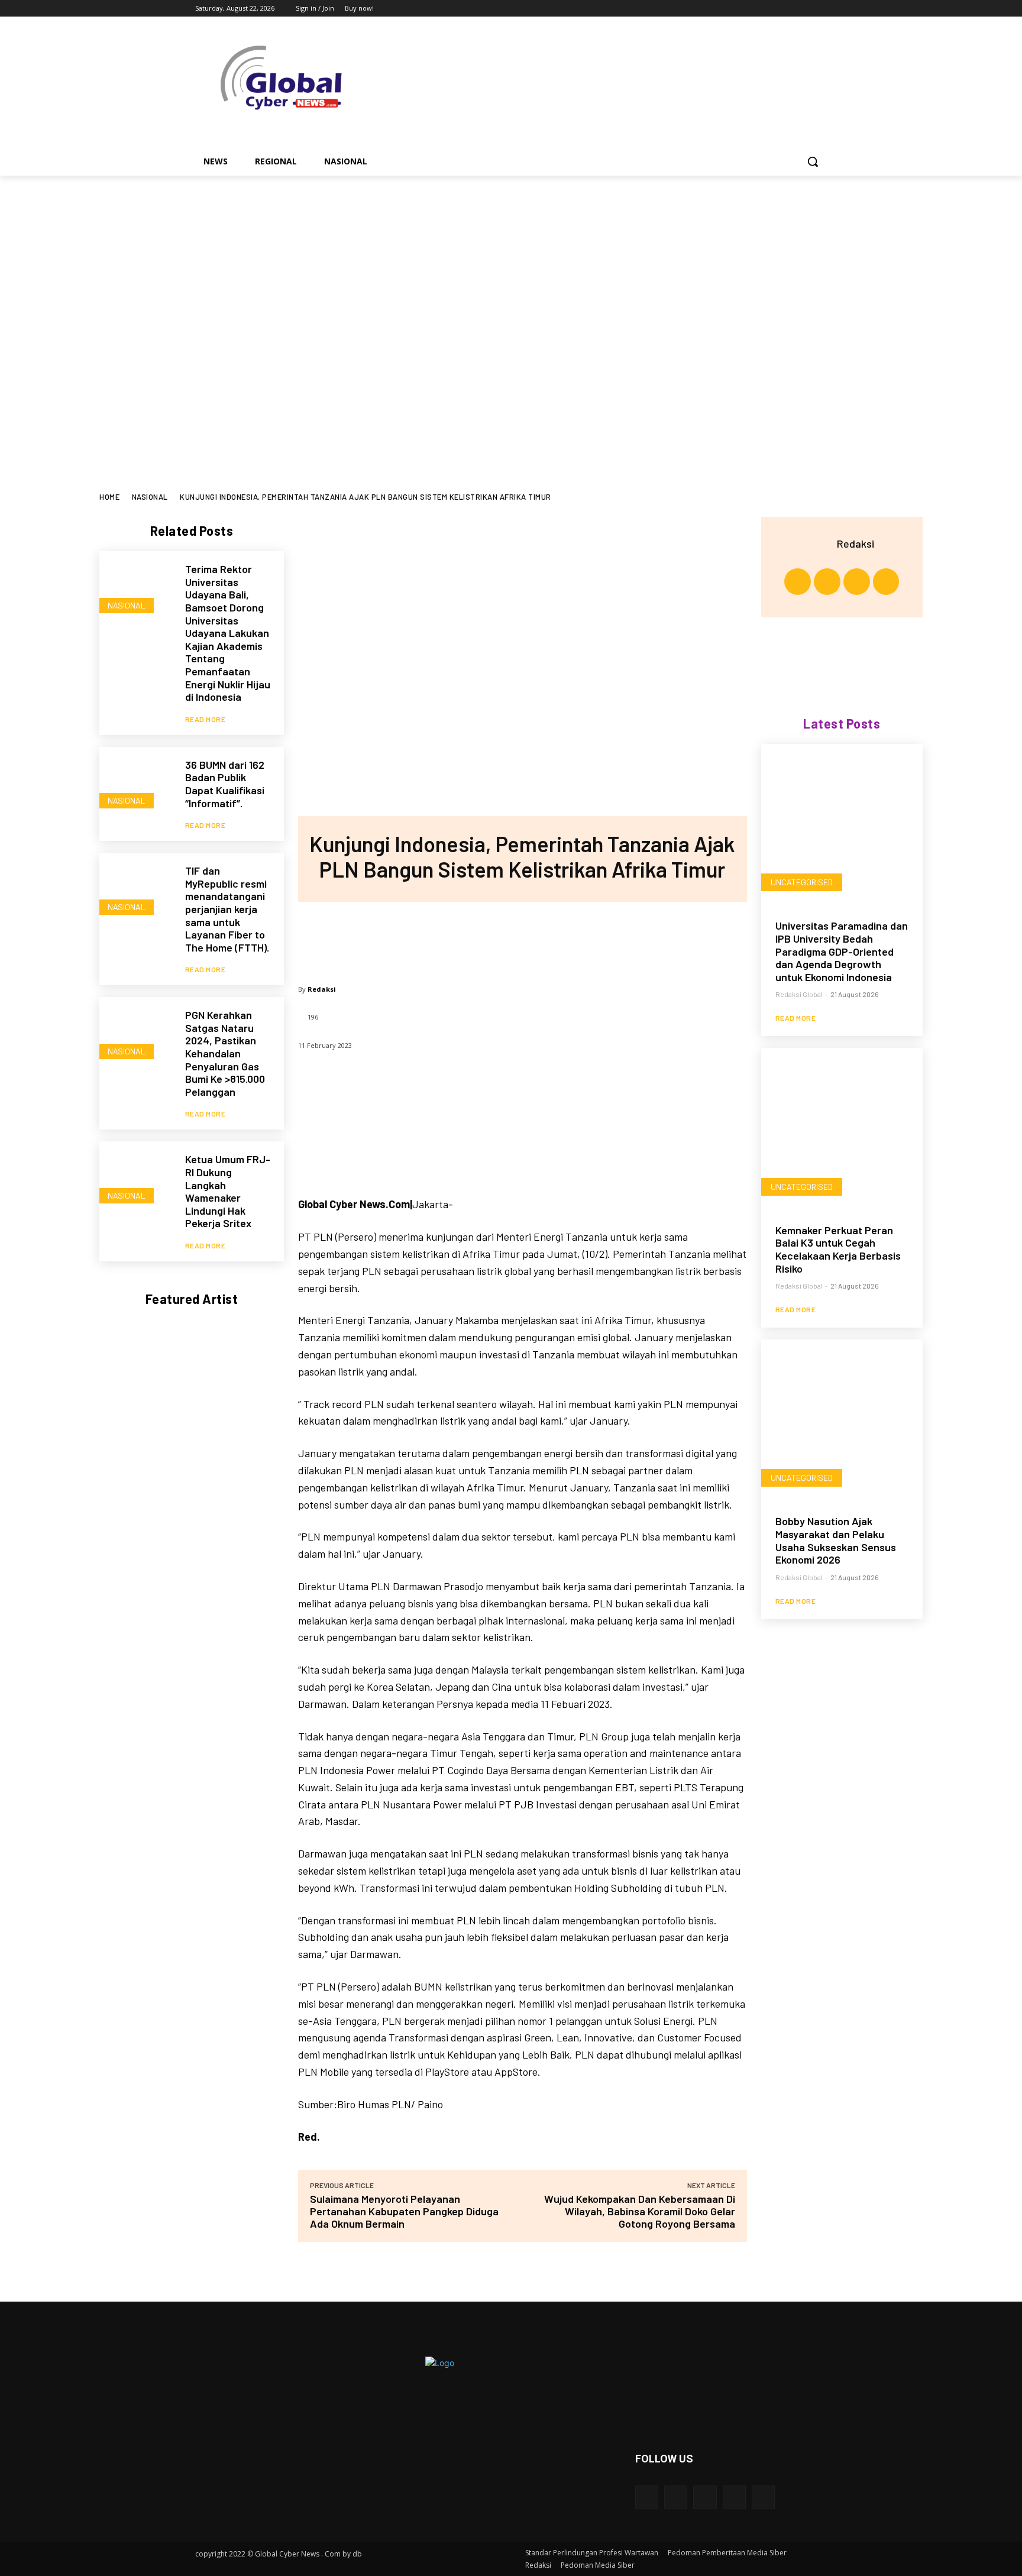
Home (109, 497)
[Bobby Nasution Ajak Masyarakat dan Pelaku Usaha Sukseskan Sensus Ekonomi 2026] (842, 1420)
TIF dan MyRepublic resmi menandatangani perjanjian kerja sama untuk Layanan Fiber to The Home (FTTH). (227, 909)
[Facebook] (754, 9)
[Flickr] (705, 2497)
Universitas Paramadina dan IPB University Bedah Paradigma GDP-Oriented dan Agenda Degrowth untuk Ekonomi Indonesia (842, 951)
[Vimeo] (803, 9)
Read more (206, 719)
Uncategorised (802, 882)
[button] (813, 161)
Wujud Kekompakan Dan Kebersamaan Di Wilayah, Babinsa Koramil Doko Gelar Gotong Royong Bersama (640, 2211)
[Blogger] (647, 2497)
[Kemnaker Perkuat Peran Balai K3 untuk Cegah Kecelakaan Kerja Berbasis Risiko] (842, 1129)
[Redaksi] (822, 543)
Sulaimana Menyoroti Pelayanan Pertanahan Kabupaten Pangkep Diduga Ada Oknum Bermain (404, 2211)
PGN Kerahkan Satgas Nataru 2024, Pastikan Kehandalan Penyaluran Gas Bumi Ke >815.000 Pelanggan (225, 1053)
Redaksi (322, 989)
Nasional (150, 497)
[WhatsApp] (561, 937)
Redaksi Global (799, 994)
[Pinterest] (522, 937)
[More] (600, 937)
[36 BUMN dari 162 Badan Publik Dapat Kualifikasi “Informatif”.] (136, 784)
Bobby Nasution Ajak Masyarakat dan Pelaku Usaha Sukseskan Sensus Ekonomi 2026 (836, 1540)
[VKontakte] (763, 2497)
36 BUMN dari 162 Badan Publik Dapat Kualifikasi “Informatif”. (225, 784)
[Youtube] (820, 9)
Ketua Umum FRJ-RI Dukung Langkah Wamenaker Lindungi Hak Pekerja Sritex (228, 1191)
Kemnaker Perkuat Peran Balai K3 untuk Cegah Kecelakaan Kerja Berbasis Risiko (838, 1249)
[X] (787, 9)
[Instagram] (771, 9)
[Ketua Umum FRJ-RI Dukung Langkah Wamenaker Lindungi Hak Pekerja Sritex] (136, 1178)
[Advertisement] (511, 404)
